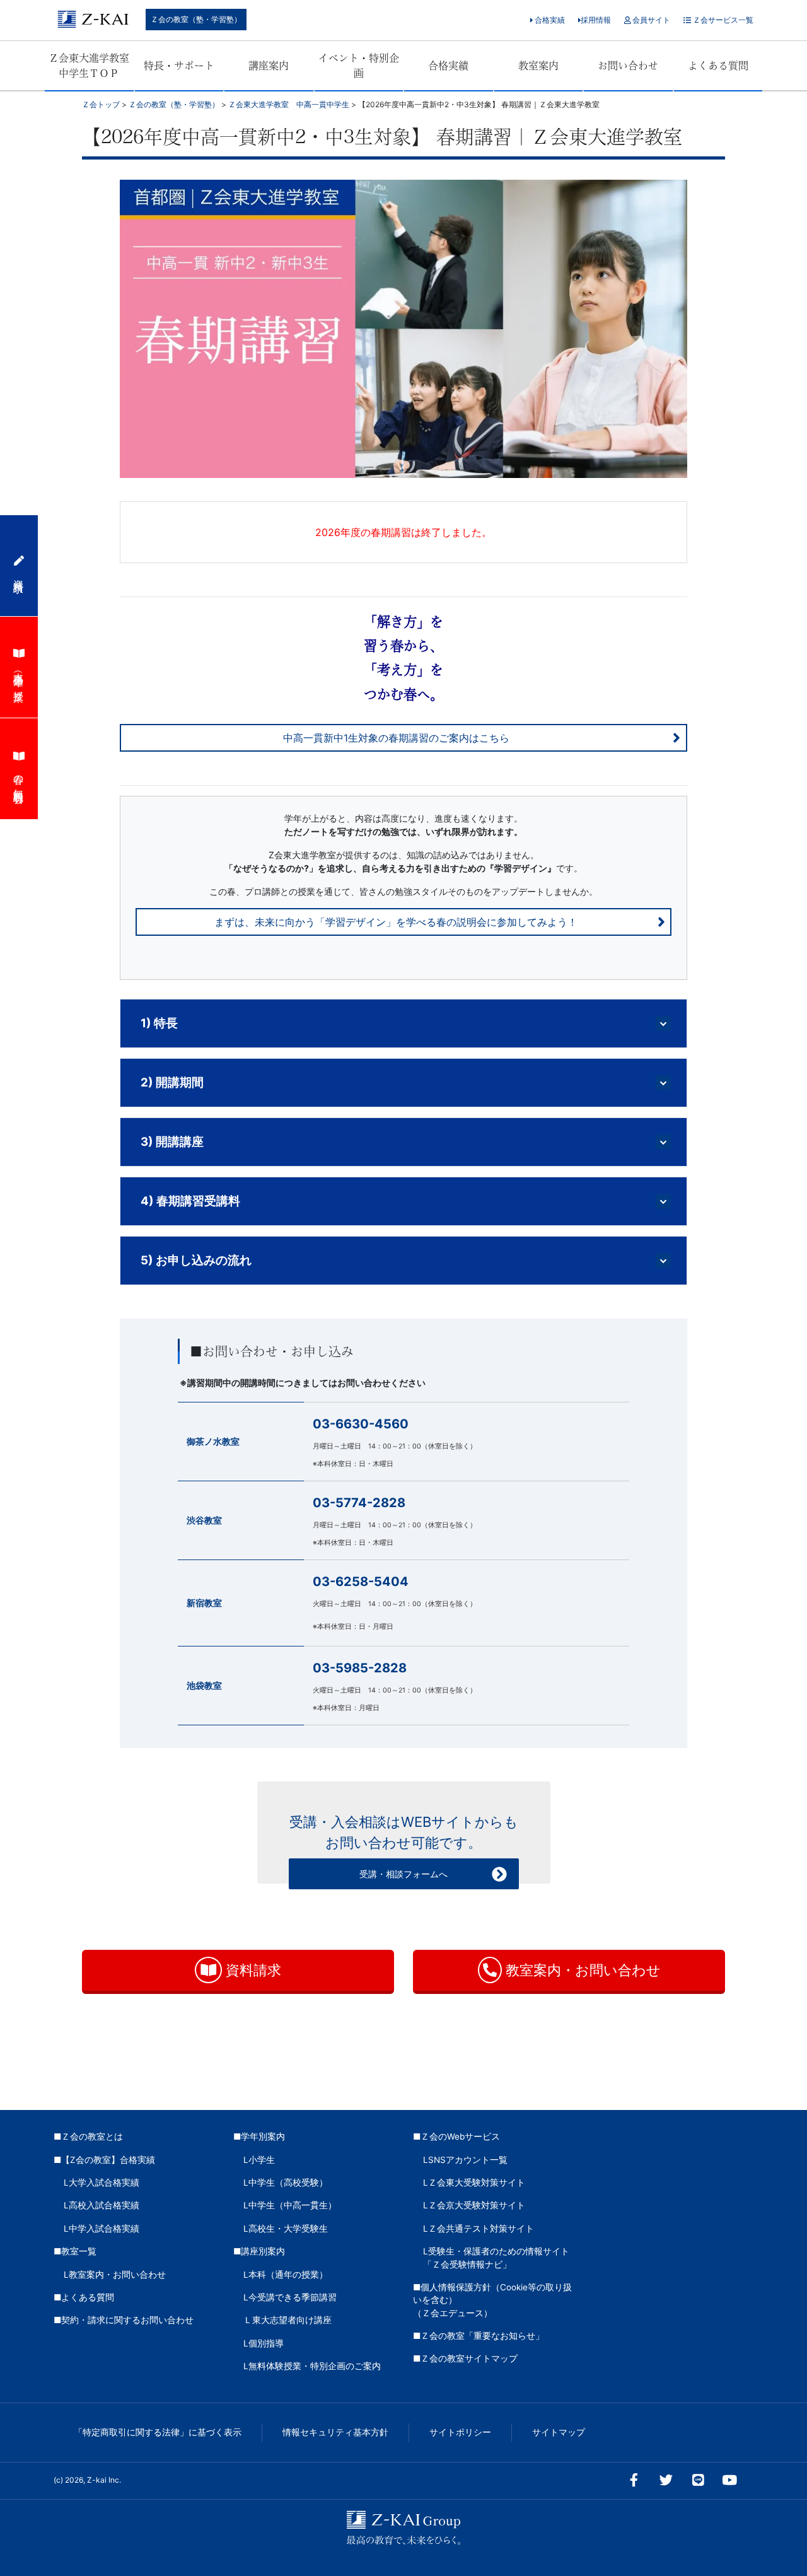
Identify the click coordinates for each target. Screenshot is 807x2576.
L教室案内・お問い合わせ (115, 2275)
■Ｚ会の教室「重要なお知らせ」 (479, 2336)
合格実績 (549, 20)
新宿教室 (204, 1603)
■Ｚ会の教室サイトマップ (465, 2358)
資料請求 (252, 1970)
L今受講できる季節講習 (290, 2297)
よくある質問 (718, 66)
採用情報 (596, 20)
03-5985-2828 (360, 1668)
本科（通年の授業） (19, 676)
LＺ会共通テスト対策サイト (479, 2229)
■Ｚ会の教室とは (88, 2136)
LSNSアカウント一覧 (465, 2160)
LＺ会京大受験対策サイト (474, 2205)
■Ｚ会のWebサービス (456, 2136)
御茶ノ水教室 (213, 1441)
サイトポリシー (460, 2432)
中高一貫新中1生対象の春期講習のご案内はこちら (396, 738)
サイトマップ (559, 2432)
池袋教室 (204, 1685)
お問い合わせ (628, 66)
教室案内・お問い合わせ (581, 1970)
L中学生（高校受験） (286, 2183)
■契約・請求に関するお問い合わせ (124, 2320)
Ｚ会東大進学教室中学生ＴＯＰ (89, 66)
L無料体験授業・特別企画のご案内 (312, 2366)
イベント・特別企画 (359, 66)
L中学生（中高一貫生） (290, 2205)
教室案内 (538, 66)
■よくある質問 (84, 2297)
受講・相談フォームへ (403, 1874)
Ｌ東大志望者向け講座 (287, 2320)
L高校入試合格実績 (102, 2205)
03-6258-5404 (361, 1582)
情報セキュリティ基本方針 (335, 2432)
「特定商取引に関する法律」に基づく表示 (158, 2432)
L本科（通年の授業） (286, 2275)
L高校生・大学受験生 (286, 2229)
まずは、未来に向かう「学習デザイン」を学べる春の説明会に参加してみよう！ (396, 922)
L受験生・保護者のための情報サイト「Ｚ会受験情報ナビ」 (496, 2258)
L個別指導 (264, 2343)
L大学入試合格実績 (102, 2183)
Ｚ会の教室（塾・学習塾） (196, 19)
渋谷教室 (204, 1520)
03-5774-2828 (359, 1503)
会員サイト (650, 20)
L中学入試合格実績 (102, 2229)
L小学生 (259, 2160)
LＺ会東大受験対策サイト (474, 2183)
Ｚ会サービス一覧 (722, 20)
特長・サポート (179, 66)
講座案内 (269, 66)
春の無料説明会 (19, 778)
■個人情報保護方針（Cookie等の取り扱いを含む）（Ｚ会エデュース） (492, 2300)
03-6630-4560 (361, 1424)
